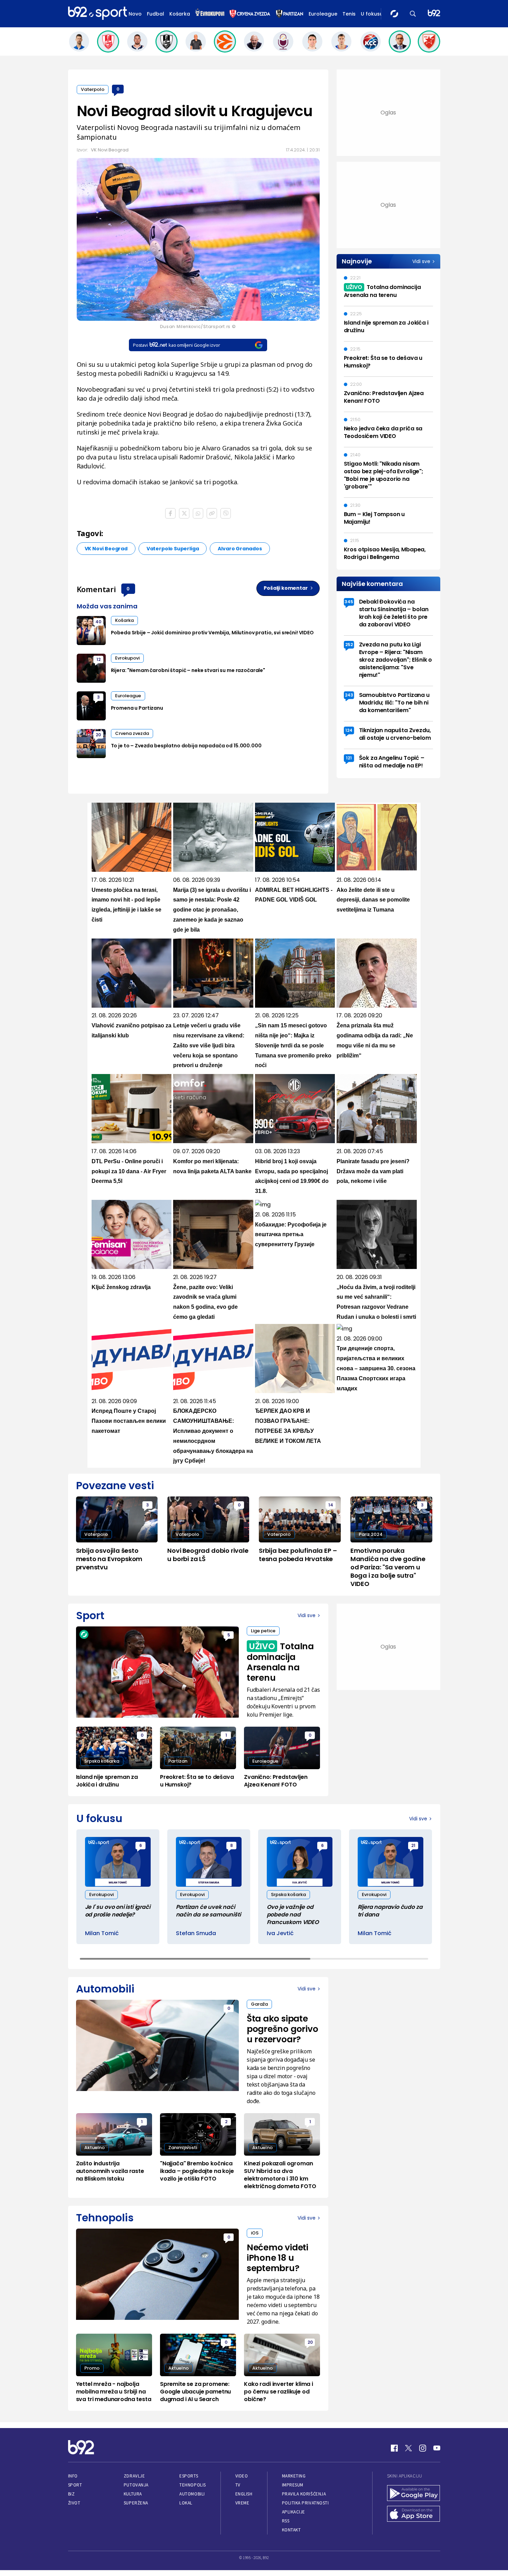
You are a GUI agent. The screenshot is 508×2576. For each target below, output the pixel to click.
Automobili (192, 2494)
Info (73, 2476)
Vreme (242, 2503)
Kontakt (291, 2530)
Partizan (178, 1761)
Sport (75, 2485)
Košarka (180, 14)
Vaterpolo (93, 89)
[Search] (413, 14)
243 (349, 695)
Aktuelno (95, 2148)
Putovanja (136, 2485)
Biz (72, 2494)
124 (349, 730)
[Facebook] (394, 2448)
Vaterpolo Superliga (173, 549)
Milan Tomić (102, 1933)
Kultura (133, 2494)
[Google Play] (414, 2494)
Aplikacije (294, 2512)
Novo (135, 14)
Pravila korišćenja (304, 2494)
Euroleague (323, 14)
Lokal (186, 2503)
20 (98, 735)
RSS (286, 2521)
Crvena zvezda (132, 733)
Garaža (259, 2004)
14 (331, 1505)
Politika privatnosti (305, 2503)
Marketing (294, 2476)
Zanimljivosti (183, 2148)
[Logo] (97, 13)
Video (242, 2476)
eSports (189, 2476)
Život (74, 2503)
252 (349, 645)
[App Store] (414, 2514)
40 (98, 622)
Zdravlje (134, 2476)
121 (349, 758)
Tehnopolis (192, 2485)
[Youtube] (437, 2448)
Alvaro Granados (240, 549)
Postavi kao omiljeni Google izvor (176, 345)
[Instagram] (423, 2448)
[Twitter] (408, 2448)
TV (238, 2485)
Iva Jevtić (280, 1933)
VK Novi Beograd (106, 549)
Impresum (293, 2485)
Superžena (136, 2503)
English (244, 2494)
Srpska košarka (102, 1761)
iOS (255, 2233)
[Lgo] (434, 14)
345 (349, 602)
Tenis (349, 14)
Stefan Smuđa (196, 1933)
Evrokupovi (127, 658)
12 (98, 659)
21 (413, 1845)
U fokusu (372, 14)
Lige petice (263, 1631)
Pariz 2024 (371, 1534)
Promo (92, 2368)
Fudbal (156, 14)
